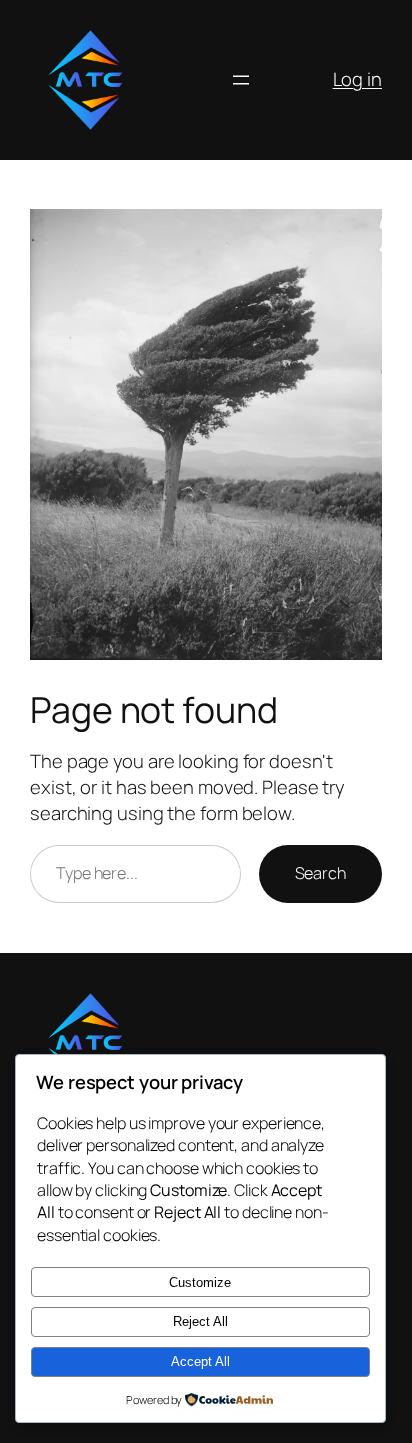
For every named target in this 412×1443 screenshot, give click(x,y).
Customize (200, 1282)
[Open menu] (241, 80)
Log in (357, 79)
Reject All (200, 1321)
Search (320, 873)
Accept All (200, 1361)
